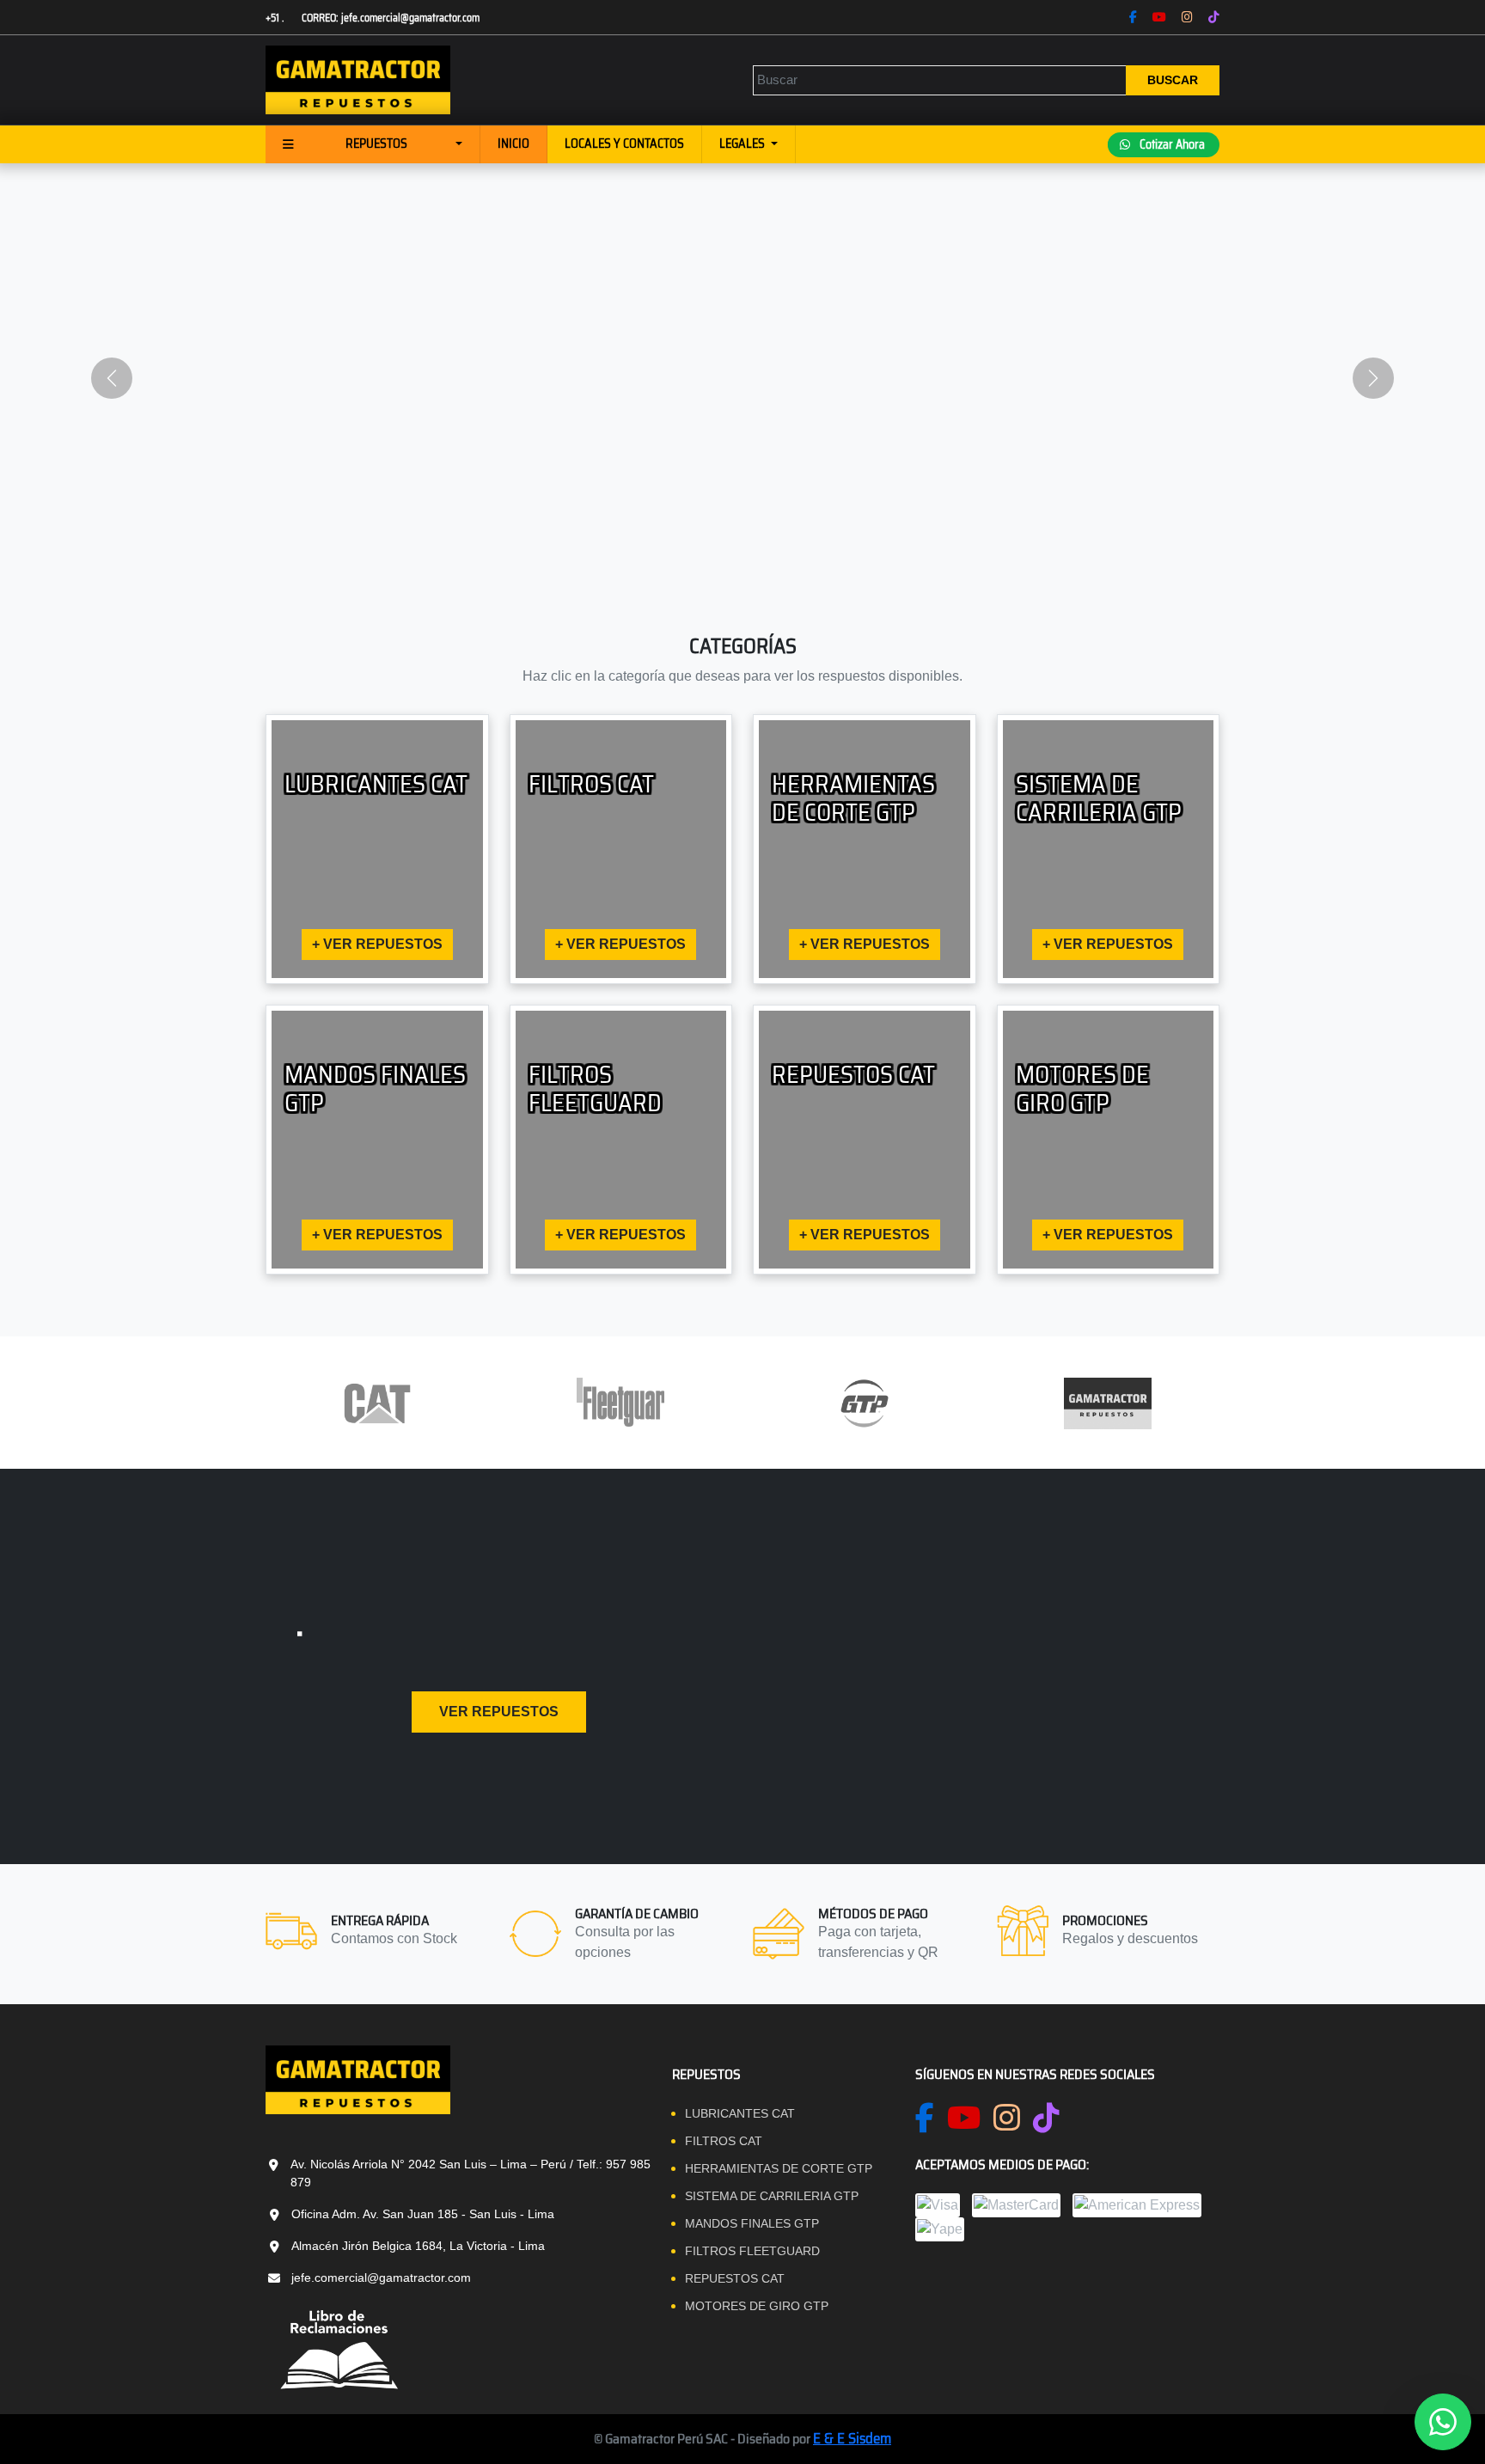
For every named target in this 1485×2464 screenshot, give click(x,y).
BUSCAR (1173, 80)
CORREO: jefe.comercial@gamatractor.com (391, 18)
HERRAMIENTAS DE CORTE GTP (779, 2168)
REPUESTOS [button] (376, 144)
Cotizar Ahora (1171, 144)
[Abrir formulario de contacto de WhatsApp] (1443, 2422)
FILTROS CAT (724, 2141)
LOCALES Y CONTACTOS (624, 144)
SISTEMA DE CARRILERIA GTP (772, 2196)
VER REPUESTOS (499, 1712)
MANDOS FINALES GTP (752, 2223)
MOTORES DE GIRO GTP (757, 2306)
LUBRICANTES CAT (740, 2113)
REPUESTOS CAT (735, 2278)
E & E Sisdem (852, 2438)
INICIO (513, 144)
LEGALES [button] (743, 144)
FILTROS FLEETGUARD (752, 2251)
